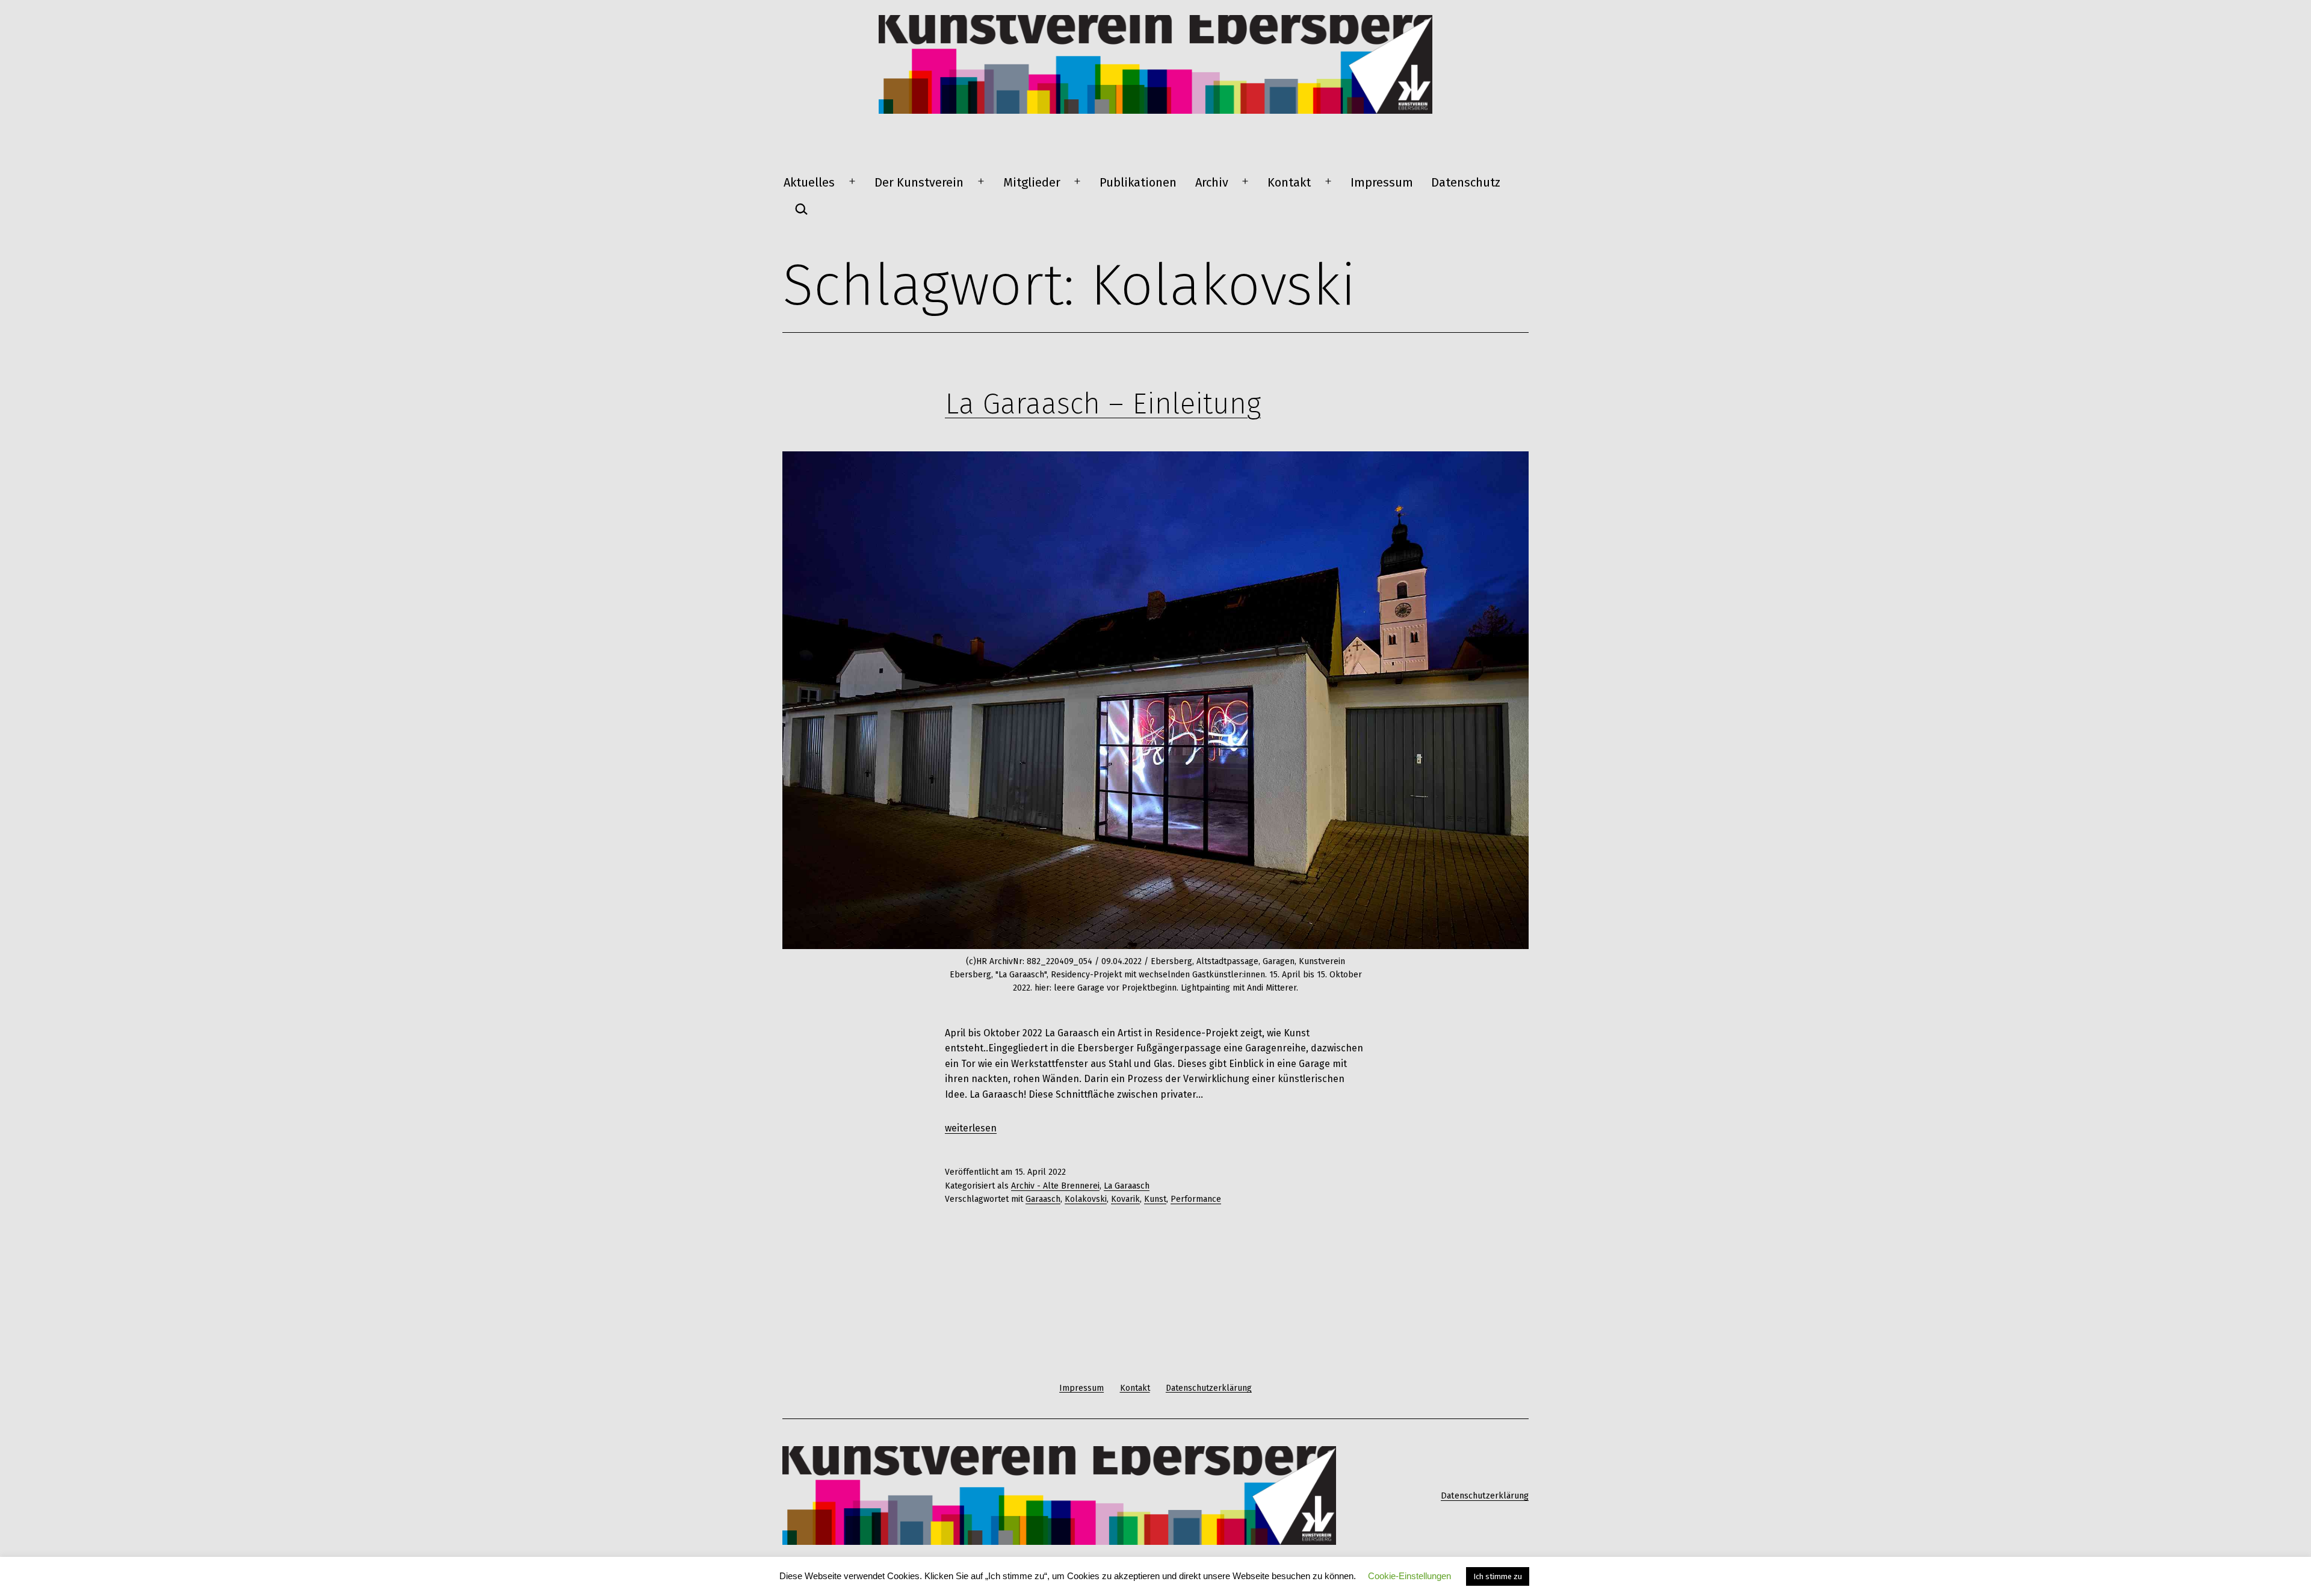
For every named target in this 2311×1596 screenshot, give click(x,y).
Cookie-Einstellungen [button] (1409, 1576)
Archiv (1212, 182)
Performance (1196, 1199)
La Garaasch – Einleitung (1103, 404)
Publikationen (1138, 182)
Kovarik (1125, 1199)
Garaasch (1043, 1199)
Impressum (1382, 182)
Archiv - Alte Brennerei (1055, 1186)
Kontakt (1289, 182)
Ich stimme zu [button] (1498, 1576)
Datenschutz (1466, 182)
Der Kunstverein (919, 182)
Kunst (1155, 1199)
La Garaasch (1127, 1186)
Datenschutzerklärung (1485, 1496)
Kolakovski (1086, 1199)
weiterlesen (971, 1128)
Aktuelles (809, 182)
